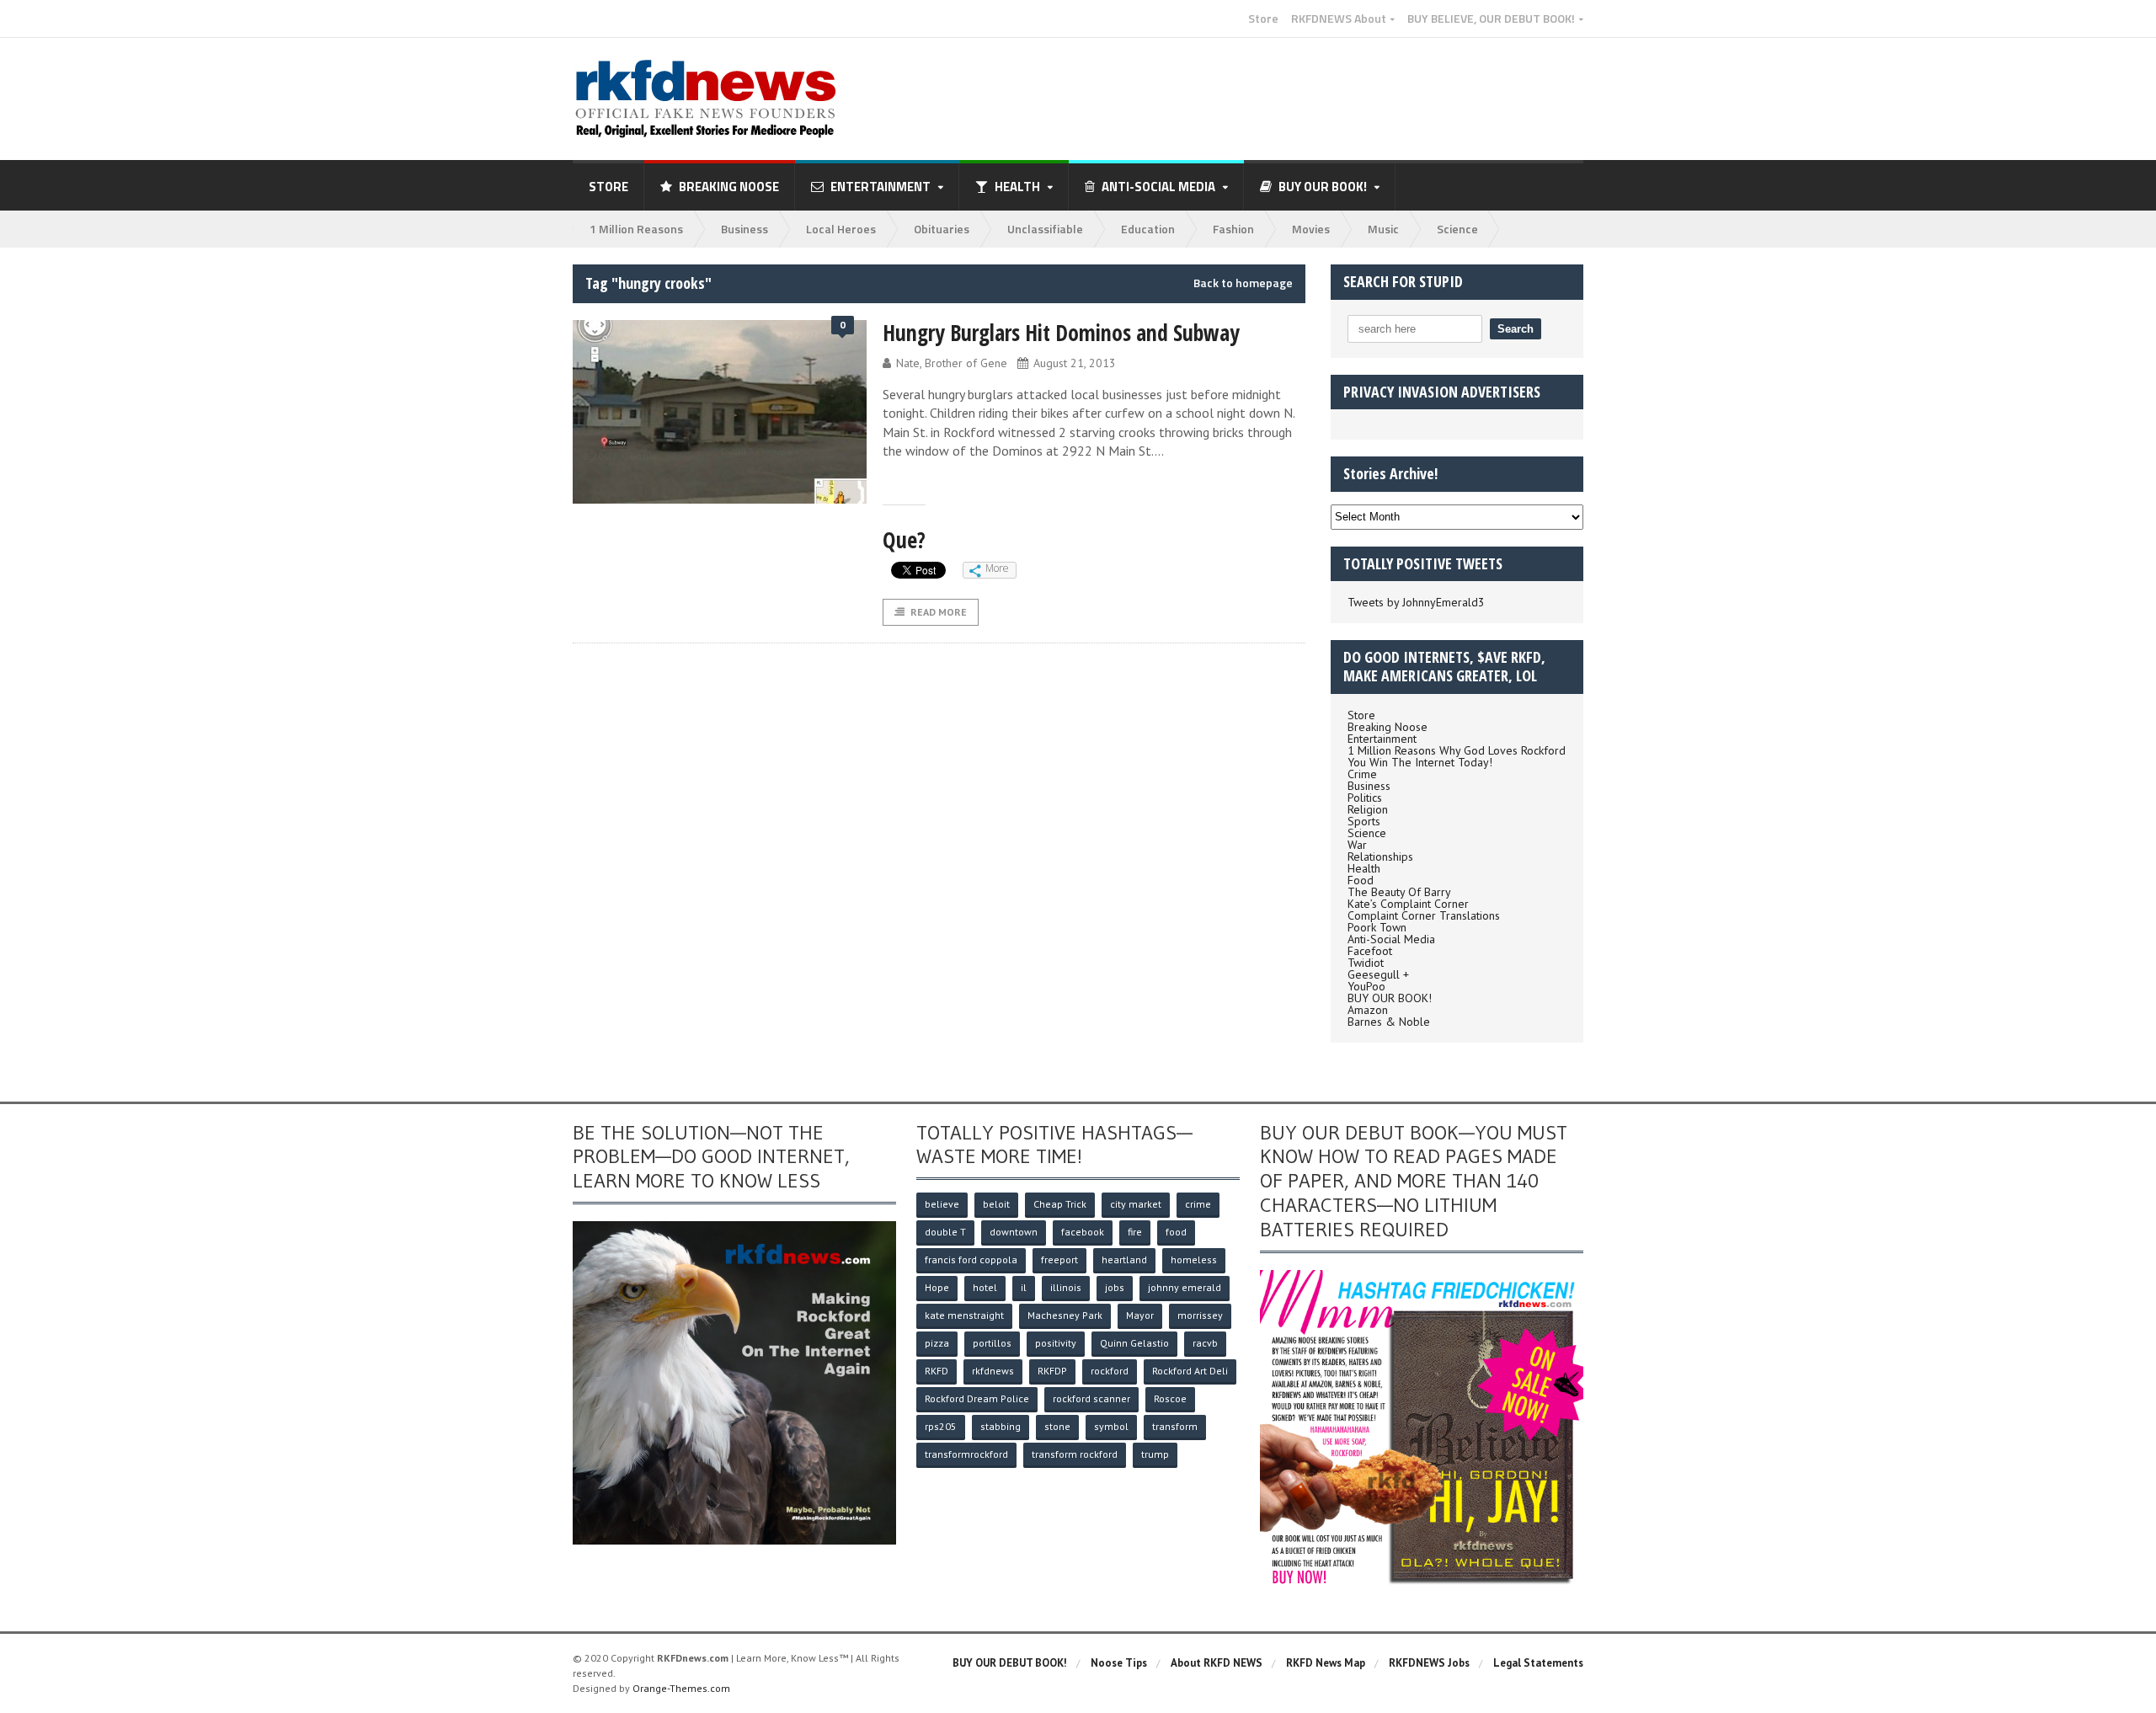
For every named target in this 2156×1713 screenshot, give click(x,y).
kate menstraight (964, 1315)
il (1024, 1287)
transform (1175, 1426)
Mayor (1140, 1315)
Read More (939, 612)
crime (1198, 1204)
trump (1155, 1454)
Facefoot (1370, 951)
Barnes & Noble (1389, 1022)
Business (744, 229)
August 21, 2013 (1075, 363)
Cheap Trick (1060, 1204)
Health (1364, 868)
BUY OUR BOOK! (1390, 998)
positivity (1056, 1343)
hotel (985, 1287)
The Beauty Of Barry (1399, 892)
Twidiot (1366, 963)
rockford (1110, 1371)
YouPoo (1366, 986)
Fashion (1233, 229)
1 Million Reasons (636, 229)
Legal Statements (1538, 1663)
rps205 (941, 1426)
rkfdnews (993, 1371)
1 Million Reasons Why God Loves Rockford (1457, 750)
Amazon (1368, 1010)
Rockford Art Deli (1190, 1371)
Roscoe (1170, 1398)
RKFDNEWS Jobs (1429, 1663)
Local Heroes (841, 229)
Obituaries (942, 229)
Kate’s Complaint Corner (1408, 904)
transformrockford (966, 1454)
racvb (1205, 1343)
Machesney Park (1065, 1315)
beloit (996, 1204)
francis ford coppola (971, 1259)
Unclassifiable (1045, 229)
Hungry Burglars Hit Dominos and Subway (1061, 333)
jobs (1115, 1287)
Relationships (1380, 856)
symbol (1111, 1426)
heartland (1124, 1259)
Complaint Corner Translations (1424, 915)
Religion (1368, 809)
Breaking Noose (729, 187)
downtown (1014, 1232)
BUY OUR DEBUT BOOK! (1010, 1663)
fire (1135, 1232)
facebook (1083, 1232)
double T (945, 1232)
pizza (937, 1343)
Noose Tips (1119, 1663)
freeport (1059, 1259)
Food (1361, 880)
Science (1457, 229)
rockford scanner (1091, 1398)
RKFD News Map (1326, 1663)
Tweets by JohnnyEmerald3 (1416, 602)
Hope (937, 1287)
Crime (1362, 774)
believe (942, 1204)
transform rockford (1075, 1454)
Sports (1364, 821)
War (1357, 845)
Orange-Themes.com (681, 1688)
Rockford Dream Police (977, 1398)
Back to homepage (1243, 283)
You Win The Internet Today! (1420, 762)
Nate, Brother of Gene (952, 363)
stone (1057, 1426)
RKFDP (1052, 1371)
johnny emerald (1185, 1287)
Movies (1311, 229)
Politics (1365, 798)
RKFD (937, 1371)
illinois (1066, 1287)
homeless (1194, 1259)
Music (1383, 229)
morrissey (1200, 1315)
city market (1136, 1204)
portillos (992, 1343)
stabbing (1001, 1426)
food (1176, 1232)
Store (1263, 19)
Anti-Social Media (1391, 939)
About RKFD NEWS (1217, 1663)
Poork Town (1377, 927)
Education (1148, 229)
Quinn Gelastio (1134, 1343)
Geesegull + (1378, 974)
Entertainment (1382, 739)
